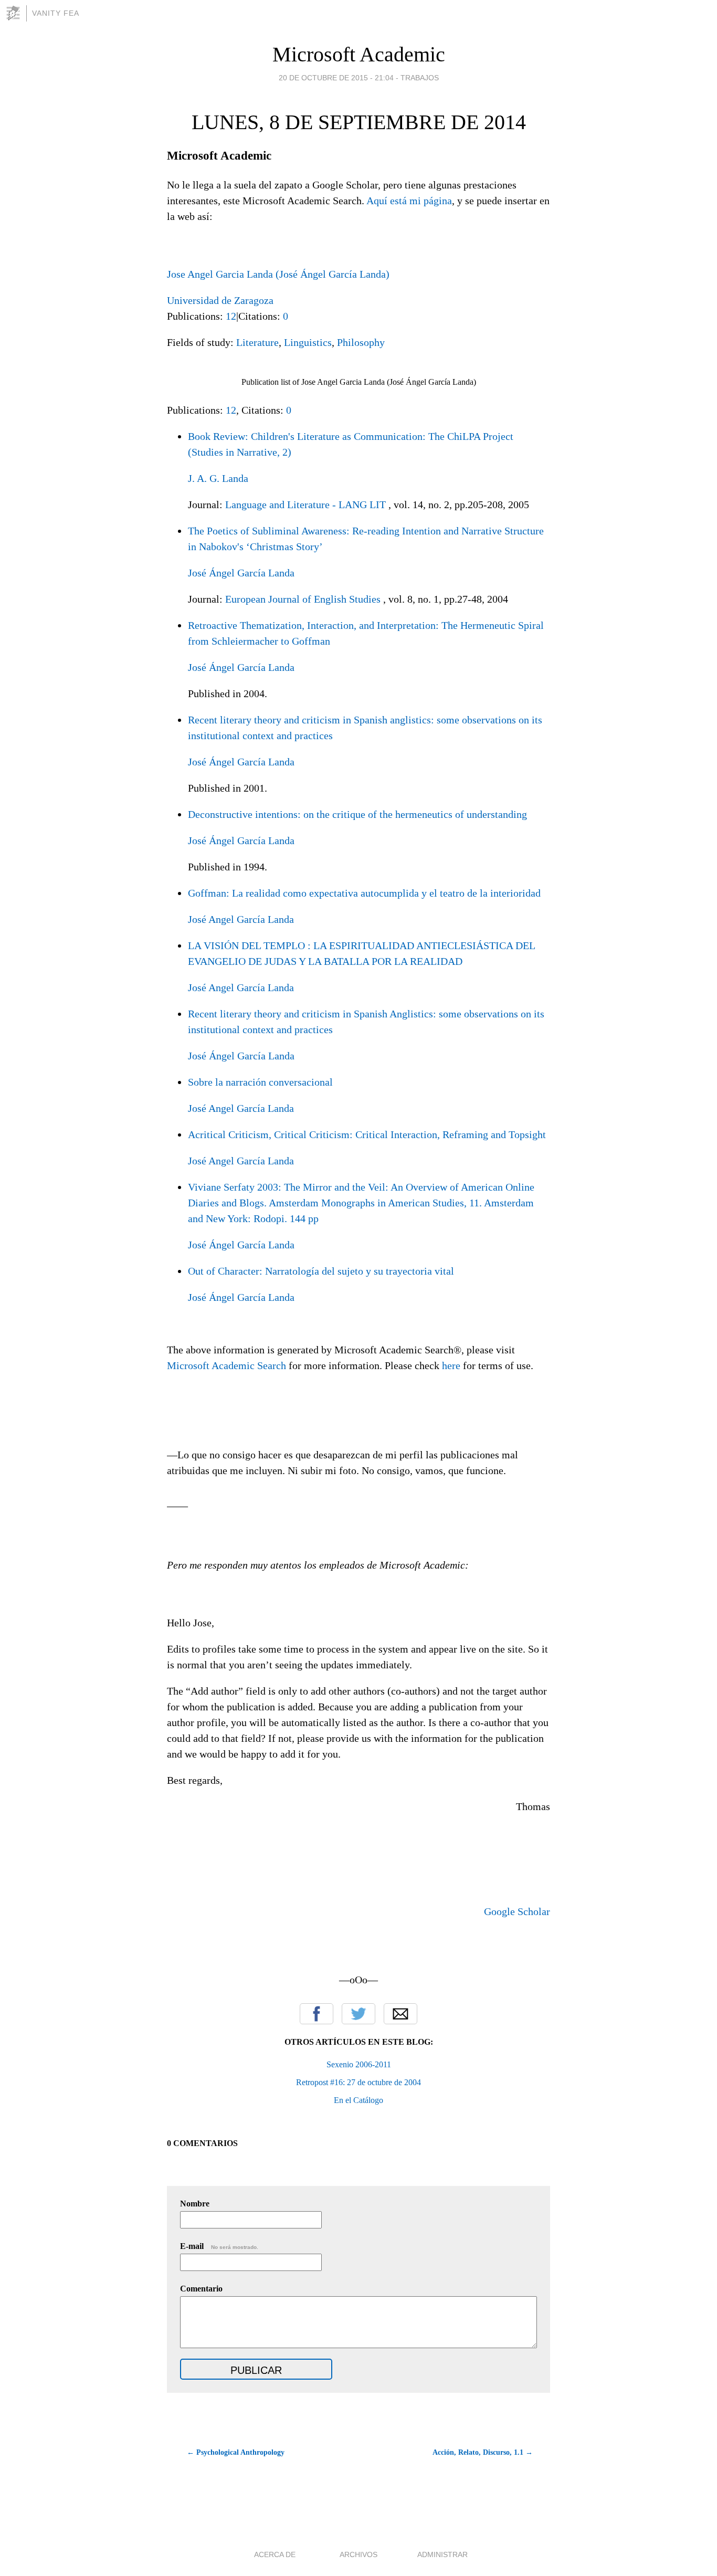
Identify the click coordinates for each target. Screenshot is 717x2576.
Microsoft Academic (359, 54)
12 (231, 316)
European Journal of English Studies (303, 599)
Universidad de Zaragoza (220, 300)
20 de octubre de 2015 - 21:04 (336, 78)
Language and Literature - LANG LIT (305, 504)
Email (400, 2014)
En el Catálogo (358, 2100)
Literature (257, 342)
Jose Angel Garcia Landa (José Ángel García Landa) (278, 274)
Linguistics (308, 342)
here (451, 1365)
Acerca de (275, 2554)
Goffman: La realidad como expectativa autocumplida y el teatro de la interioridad (364, 893)
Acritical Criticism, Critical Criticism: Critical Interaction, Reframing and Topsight (367, 1134)
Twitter (358, 2014)
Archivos (358, 2554)
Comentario (201, 2289)
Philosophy (361, 342)
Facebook (317, 2014)
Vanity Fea (56, 13)
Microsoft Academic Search (226, 1365)
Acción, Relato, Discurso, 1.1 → (483, 2452)
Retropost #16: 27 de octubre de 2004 (358, 2082)
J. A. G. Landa (218, 478)
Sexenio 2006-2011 (359, 2064)
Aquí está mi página (409, 201)
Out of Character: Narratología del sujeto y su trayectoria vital (321, 1271)
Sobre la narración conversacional (260, 1082)
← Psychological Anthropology (236, 2452)
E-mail (219, 2246)
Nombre (195, 2204)
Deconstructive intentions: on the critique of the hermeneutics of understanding (357, 814)
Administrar (442, 2554)
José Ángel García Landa (241, 573)
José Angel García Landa (241, 919)
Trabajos (420, 78)
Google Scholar (517, 1911)
